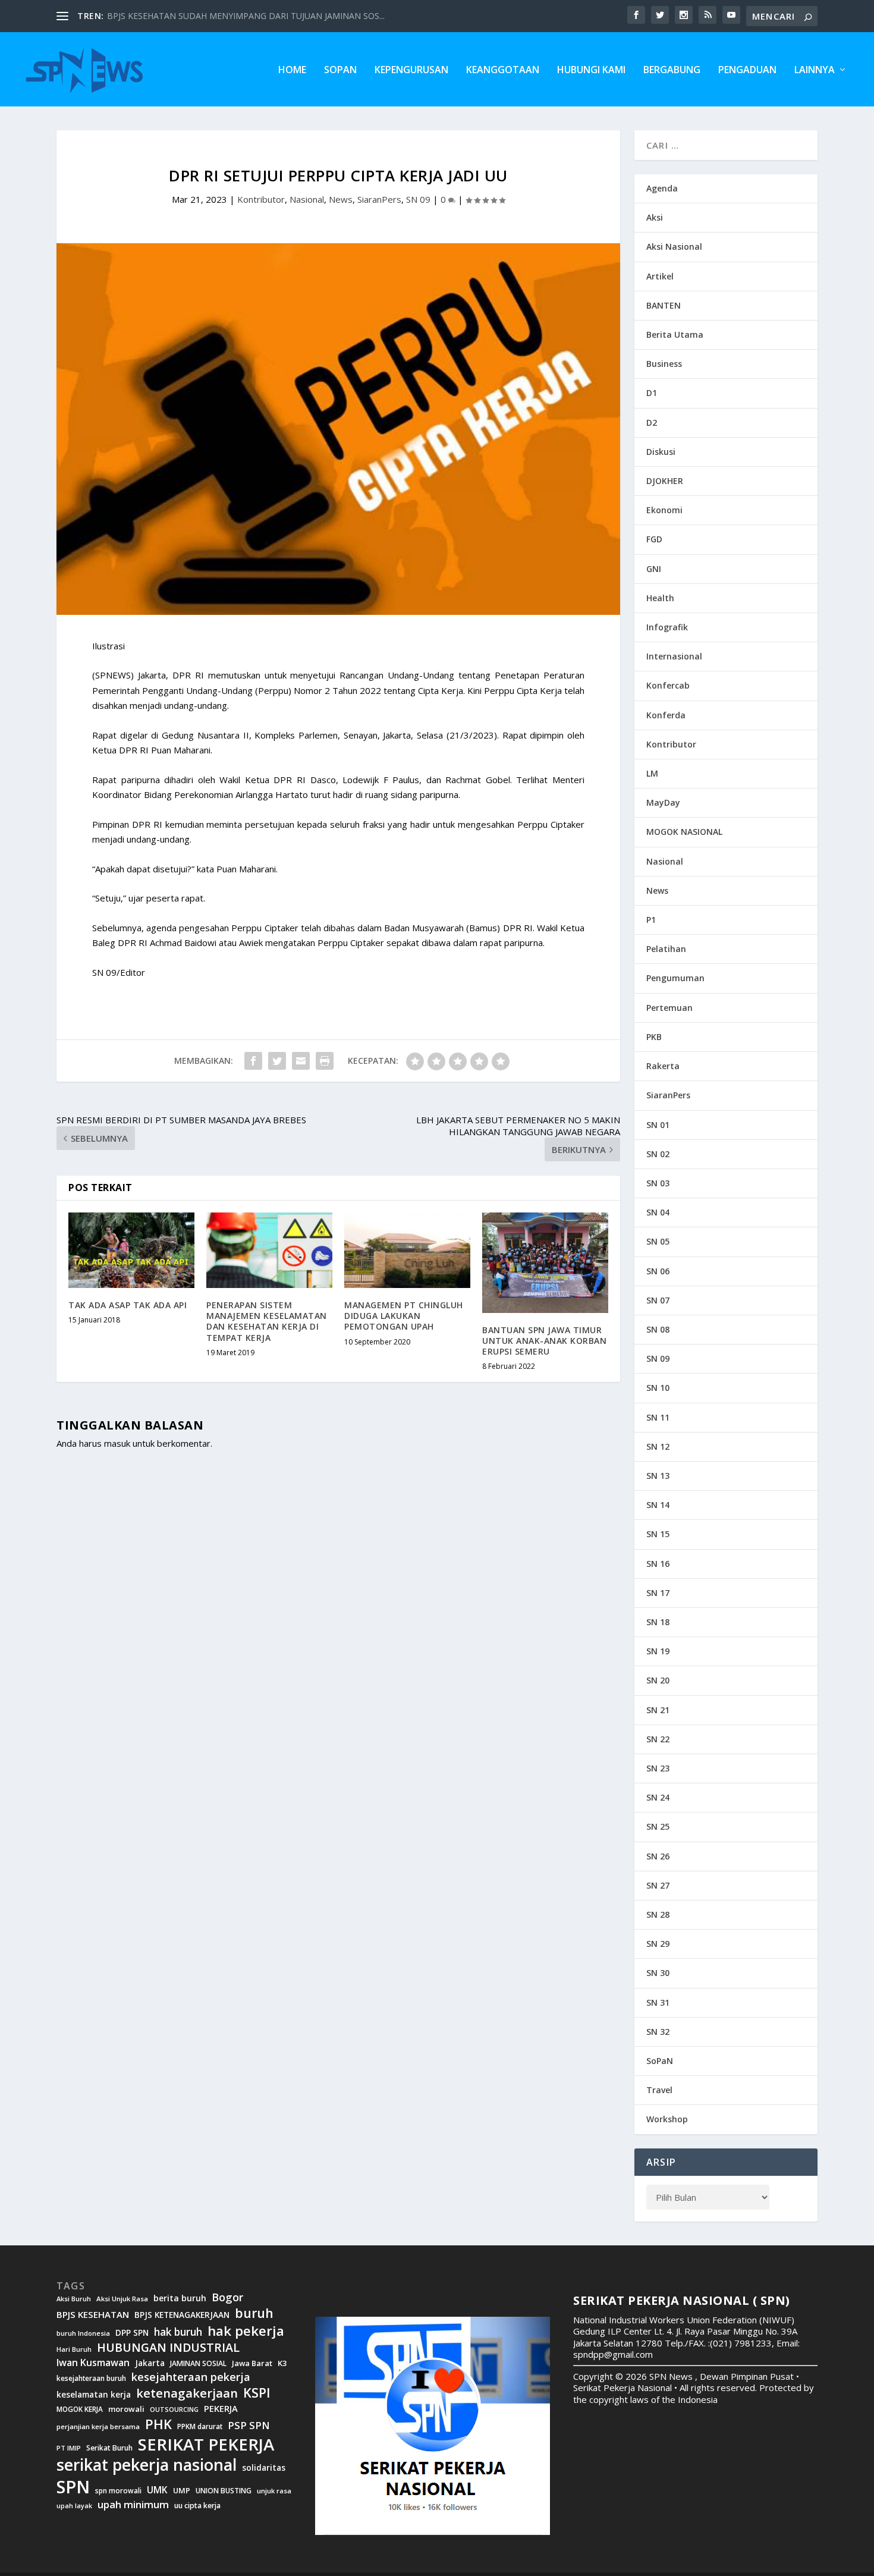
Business (664, 364)
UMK (157, 2490)
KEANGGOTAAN (503, 70)
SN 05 (658, 1241)
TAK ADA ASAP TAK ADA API (128, 1305)
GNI (654, 569)
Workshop (667, 2119)
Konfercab (668, 685)
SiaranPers (379, 199)
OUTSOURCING (174, 2410)
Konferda (666, 715)
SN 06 (658, 1271)
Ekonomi (664, 510)
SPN (73, 2487)
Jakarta (150, 2363)
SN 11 (658, 1417)
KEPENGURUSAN (411, 70)
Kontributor (261, 199)
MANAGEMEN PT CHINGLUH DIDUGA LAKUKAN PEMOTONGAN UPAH (404, 1316)
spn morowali (118, 2491)
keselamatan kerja (94, 2395)
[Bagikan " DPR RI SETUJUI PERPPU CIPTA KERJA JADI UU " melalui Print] (325, 1061)
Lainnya (815, 70)
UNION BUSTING (224, 2491)
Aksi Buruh (74, 2299)
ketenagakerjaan (187, 2393)
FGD (654, 539)
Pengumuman (675, 978)
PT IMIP (69, 2448)
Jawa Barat (252, 2363)
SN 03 (658, 1183)
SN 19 (658, 1651)
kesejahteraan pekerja (191, 2377)
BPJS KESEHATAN (93, 2315)
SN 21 (658, 1710)
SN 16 (658, 1564)
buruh (254, 2313)
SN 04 (658, 1212)
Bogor (227, 2297)
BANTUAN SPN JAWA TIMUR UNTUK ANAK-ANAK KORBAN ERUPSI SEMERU (544, 1341)
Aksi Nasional (674, 246)
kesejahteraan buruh (91, 2378)
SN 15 (658, 1534)
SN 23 (658, 1768)
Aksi (655, 217)
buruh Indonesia (83, 2333)
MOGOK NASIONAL (684, 832)
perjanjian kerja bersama (98, 2427)
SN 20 (658, 1680)
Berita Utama (675, 334)
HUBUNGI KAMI (591, 70)
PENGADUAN (747, 70)
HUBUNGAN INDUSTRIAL (168, 2348)
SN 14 (658, 1505)
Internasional (674, 656)
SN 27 (658, 1885)
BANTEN (664, 305)
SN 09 (418, 199)
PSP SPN (249, 2425)
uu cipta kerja (197, 2506)
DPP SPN (132, 2333)
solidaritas (264, 2468)
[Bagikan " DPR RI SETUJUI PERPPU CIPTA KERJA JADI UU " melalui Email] (301, 1061)
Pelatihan (666, 949)
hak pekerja (246, 2331)
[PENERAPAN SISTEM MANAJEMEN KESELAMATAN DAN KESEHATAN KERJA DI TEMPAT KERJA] (269, 1250)
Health (660, 598)
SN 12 (658, 1446)
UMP (182, 2491)
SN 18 (658, 1622)
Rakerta (663, 1066)
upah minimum (133, 2505)
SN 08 (658, 1329)
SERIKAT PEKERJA (206, 2444)
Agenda (662, 188)
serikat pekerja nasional (147, 2465)
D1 (652, 393)
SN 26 (658, 1856)
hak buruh (178, 2332)
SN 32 (658, 2032)
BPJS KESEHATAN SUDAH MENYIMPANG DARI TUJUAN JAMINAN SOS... (246, 16)
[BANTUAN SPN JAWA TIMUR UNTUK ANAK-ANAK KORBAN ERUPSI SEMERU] (545, 1263)
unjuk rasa (274, 2491)
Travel (659, 2090)
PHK (158, 2424)
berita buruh (180, 2298)
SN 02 (658, 1154)
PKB (654, 1037)
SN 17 (658, 1593)
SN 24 (658, 1797)
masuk (117, 1443)
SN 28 (658, 1914)
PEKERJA (221, 2409)
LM (652, 773)
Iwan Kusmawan (93, 2363)
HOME (292, 70)
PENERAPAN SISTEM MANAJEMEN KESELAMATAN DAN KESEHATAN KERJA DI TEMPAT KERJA (267, 1321)
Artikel (660, 276)
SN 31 (658, 2002)
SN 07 (658, 1300)
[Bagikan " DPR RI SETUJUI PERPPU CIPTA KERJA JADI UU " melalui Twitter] (277, 1061)
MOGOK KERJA (80, 2409)
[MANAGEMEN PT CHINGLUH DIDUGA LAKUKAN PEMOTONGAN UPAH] (407, 1250)
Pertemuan (669, 1008)
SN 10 (658, 1388)
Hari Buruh (74, 2349)
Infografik (667, 627)
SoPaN (340, 70)
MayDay (663, 802)
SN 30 (658, 1973)
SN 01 (658, 1125)
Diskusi (661, 452)
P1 (651, 920)
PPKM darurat (200, 2426)
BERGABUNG (672, 70)
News (341, 199)
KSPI (257, 2393)
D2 (652, 422)
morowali (126, 2409)
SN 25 (658, 1826)
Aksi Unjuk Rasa (122, 2299)
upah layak (74, 2506)
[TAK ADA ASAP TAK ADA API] (131, 1250)
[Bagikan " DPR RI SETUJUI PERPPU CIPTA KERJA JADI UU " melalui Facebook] (253, 1061)
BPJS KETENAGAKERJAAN (182, 2315)
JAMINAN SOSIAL (198, 2364)
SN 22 (658, 1739)
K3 (282, 2363)
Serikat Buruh (109, 2448)
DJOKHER (665, 481)
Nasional (307, 199)
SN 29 (658, 1944)
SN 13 (658, 1476)
